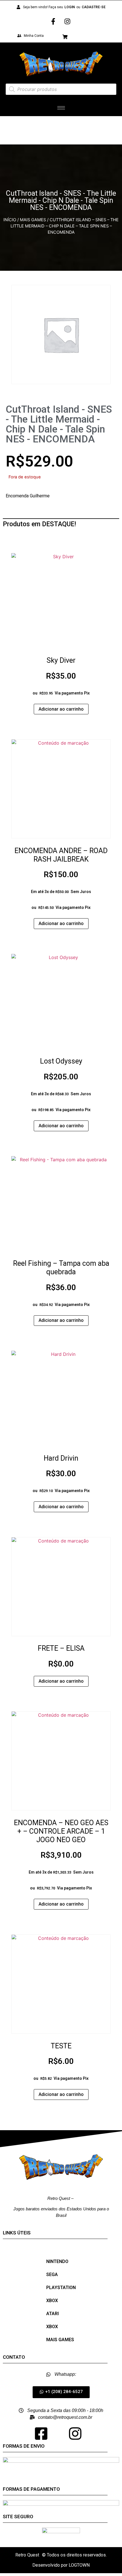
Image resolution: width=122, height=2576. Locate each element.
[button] (61, 2392)
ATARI (52, 2314)
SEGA (52, 2274)
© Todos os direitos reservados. (74, 2555)
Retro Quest (27, 2555)
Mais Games (33, 220)
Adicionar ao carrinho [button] (61, 709)
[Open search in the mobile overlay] (61, 89)
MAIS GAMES (60, 2340)
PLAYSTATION (61, 2288)
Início (10, 220)
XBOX (52, 2301)
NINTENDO (57, 2261)
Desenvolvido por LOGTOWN (61, 2565)
